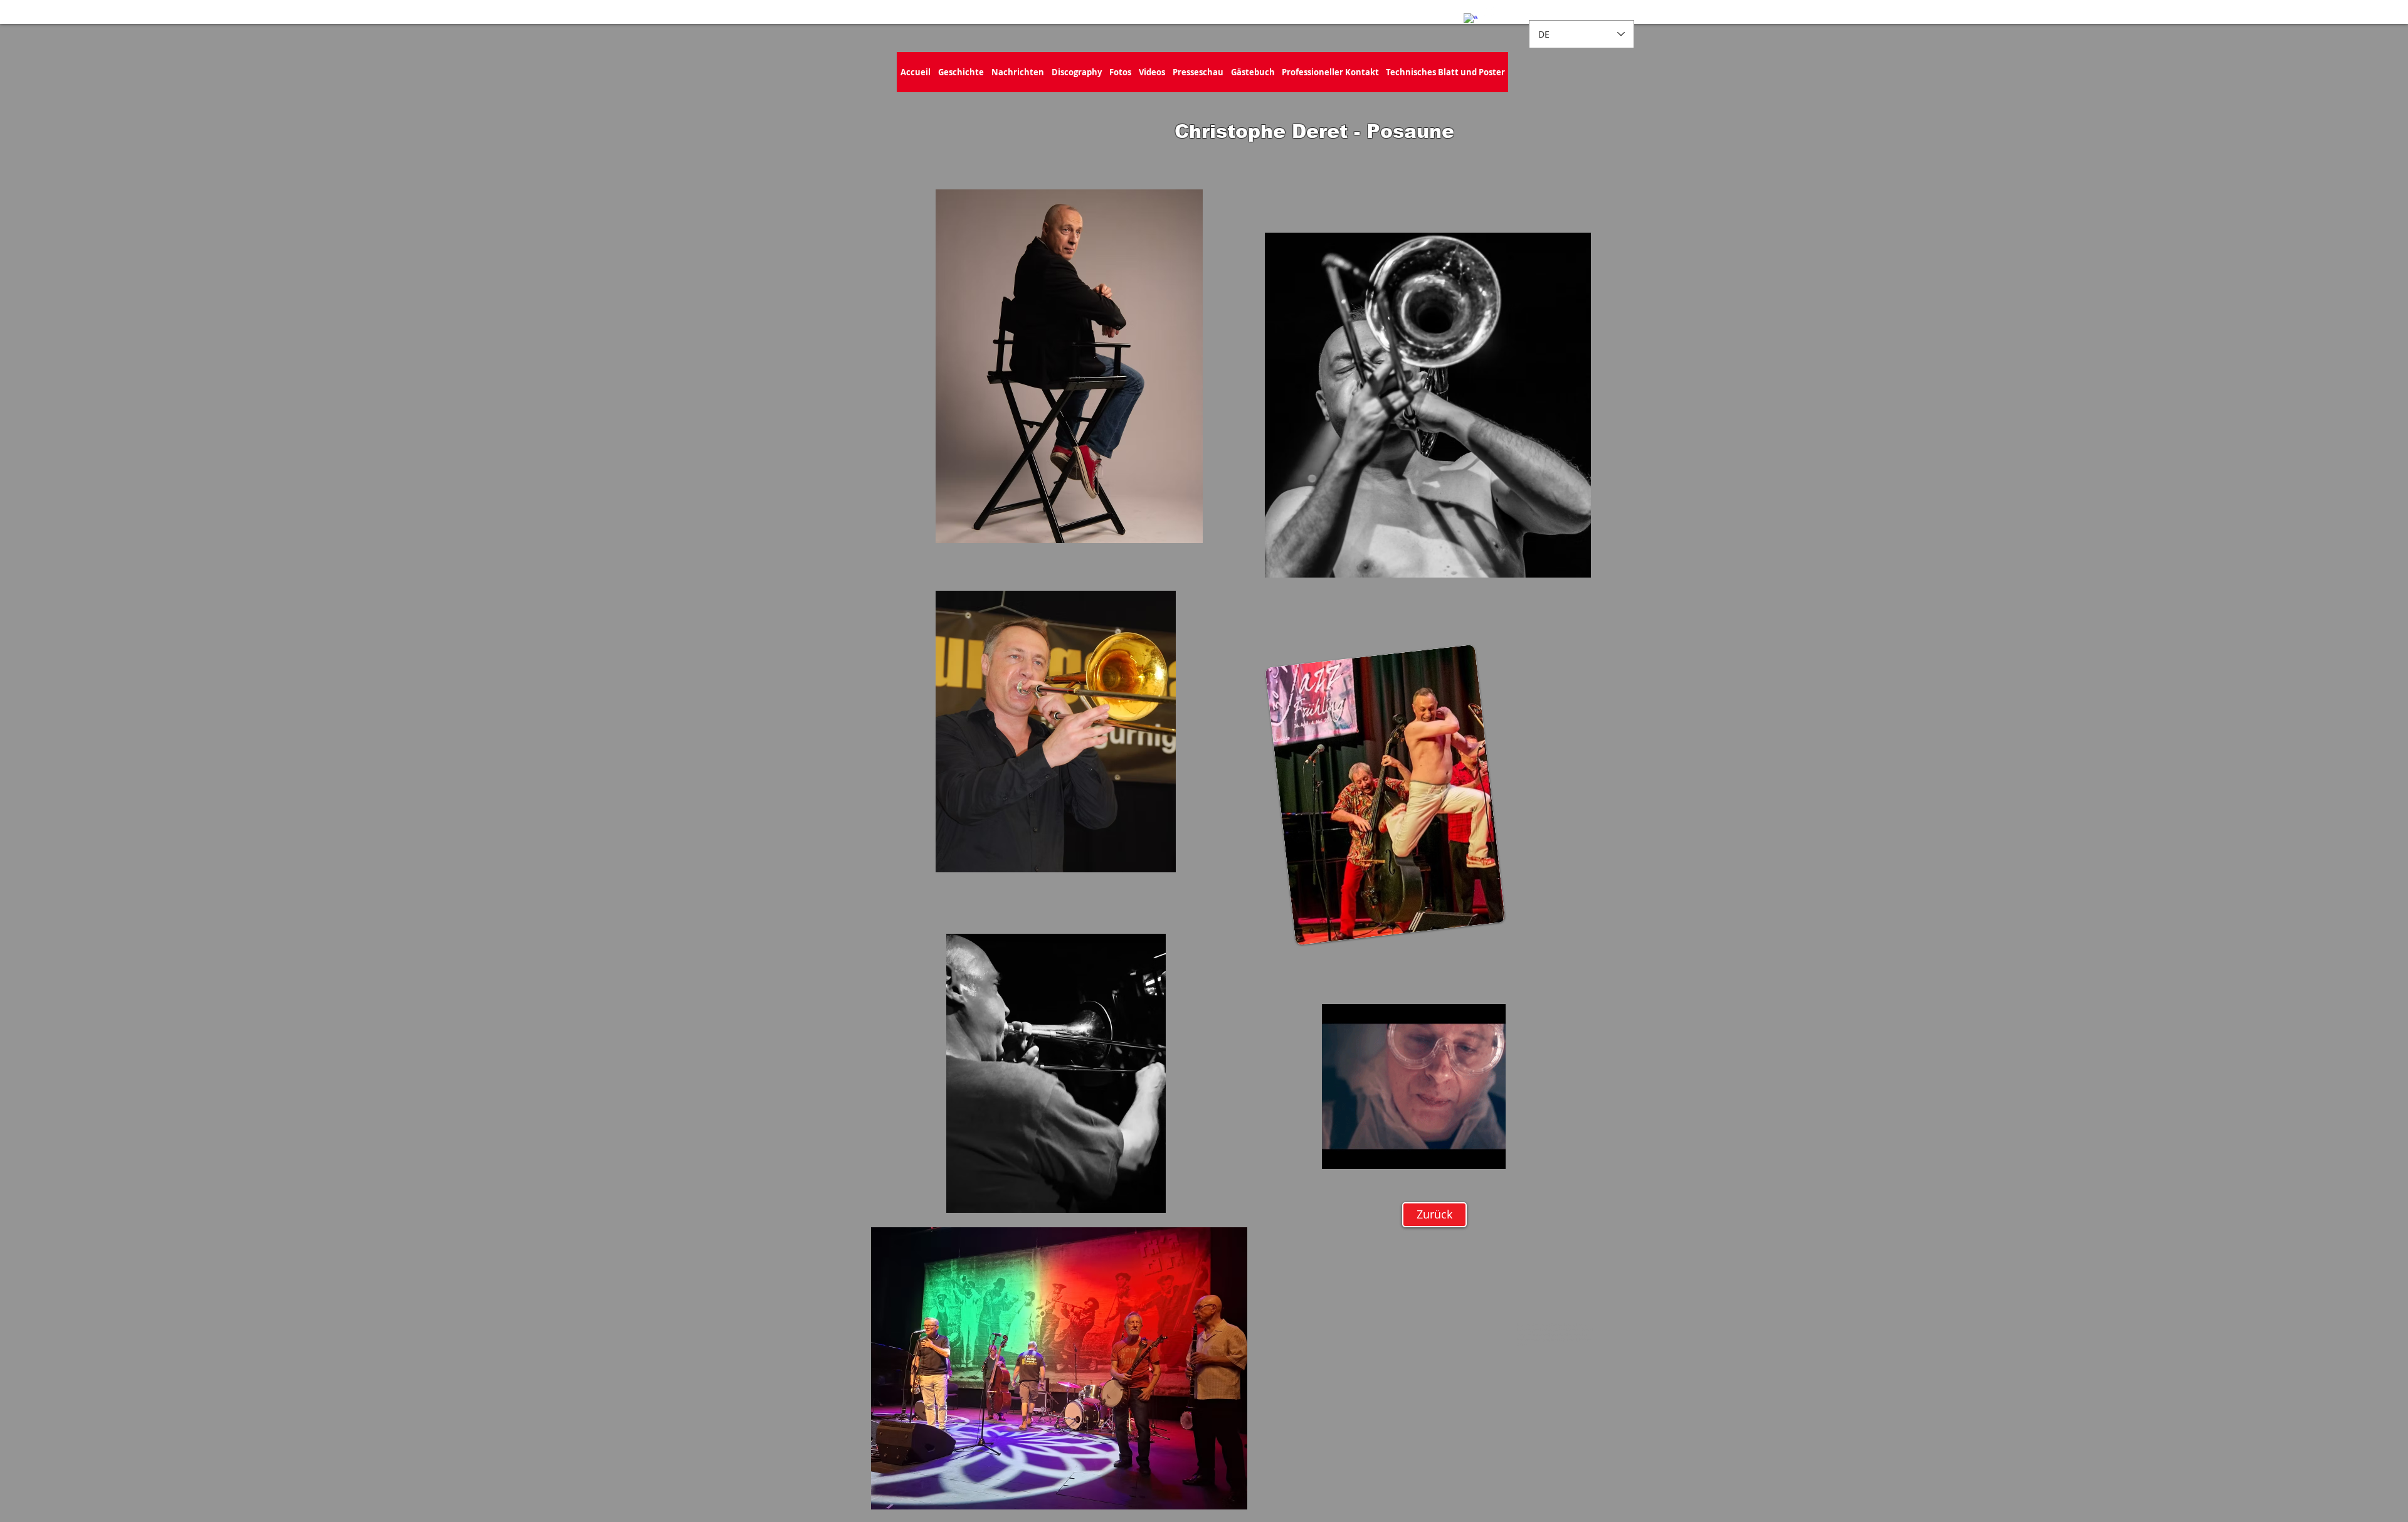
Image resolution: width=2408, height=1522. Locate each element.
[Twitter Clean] (1491, 12)
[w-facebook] (1471, 20)
